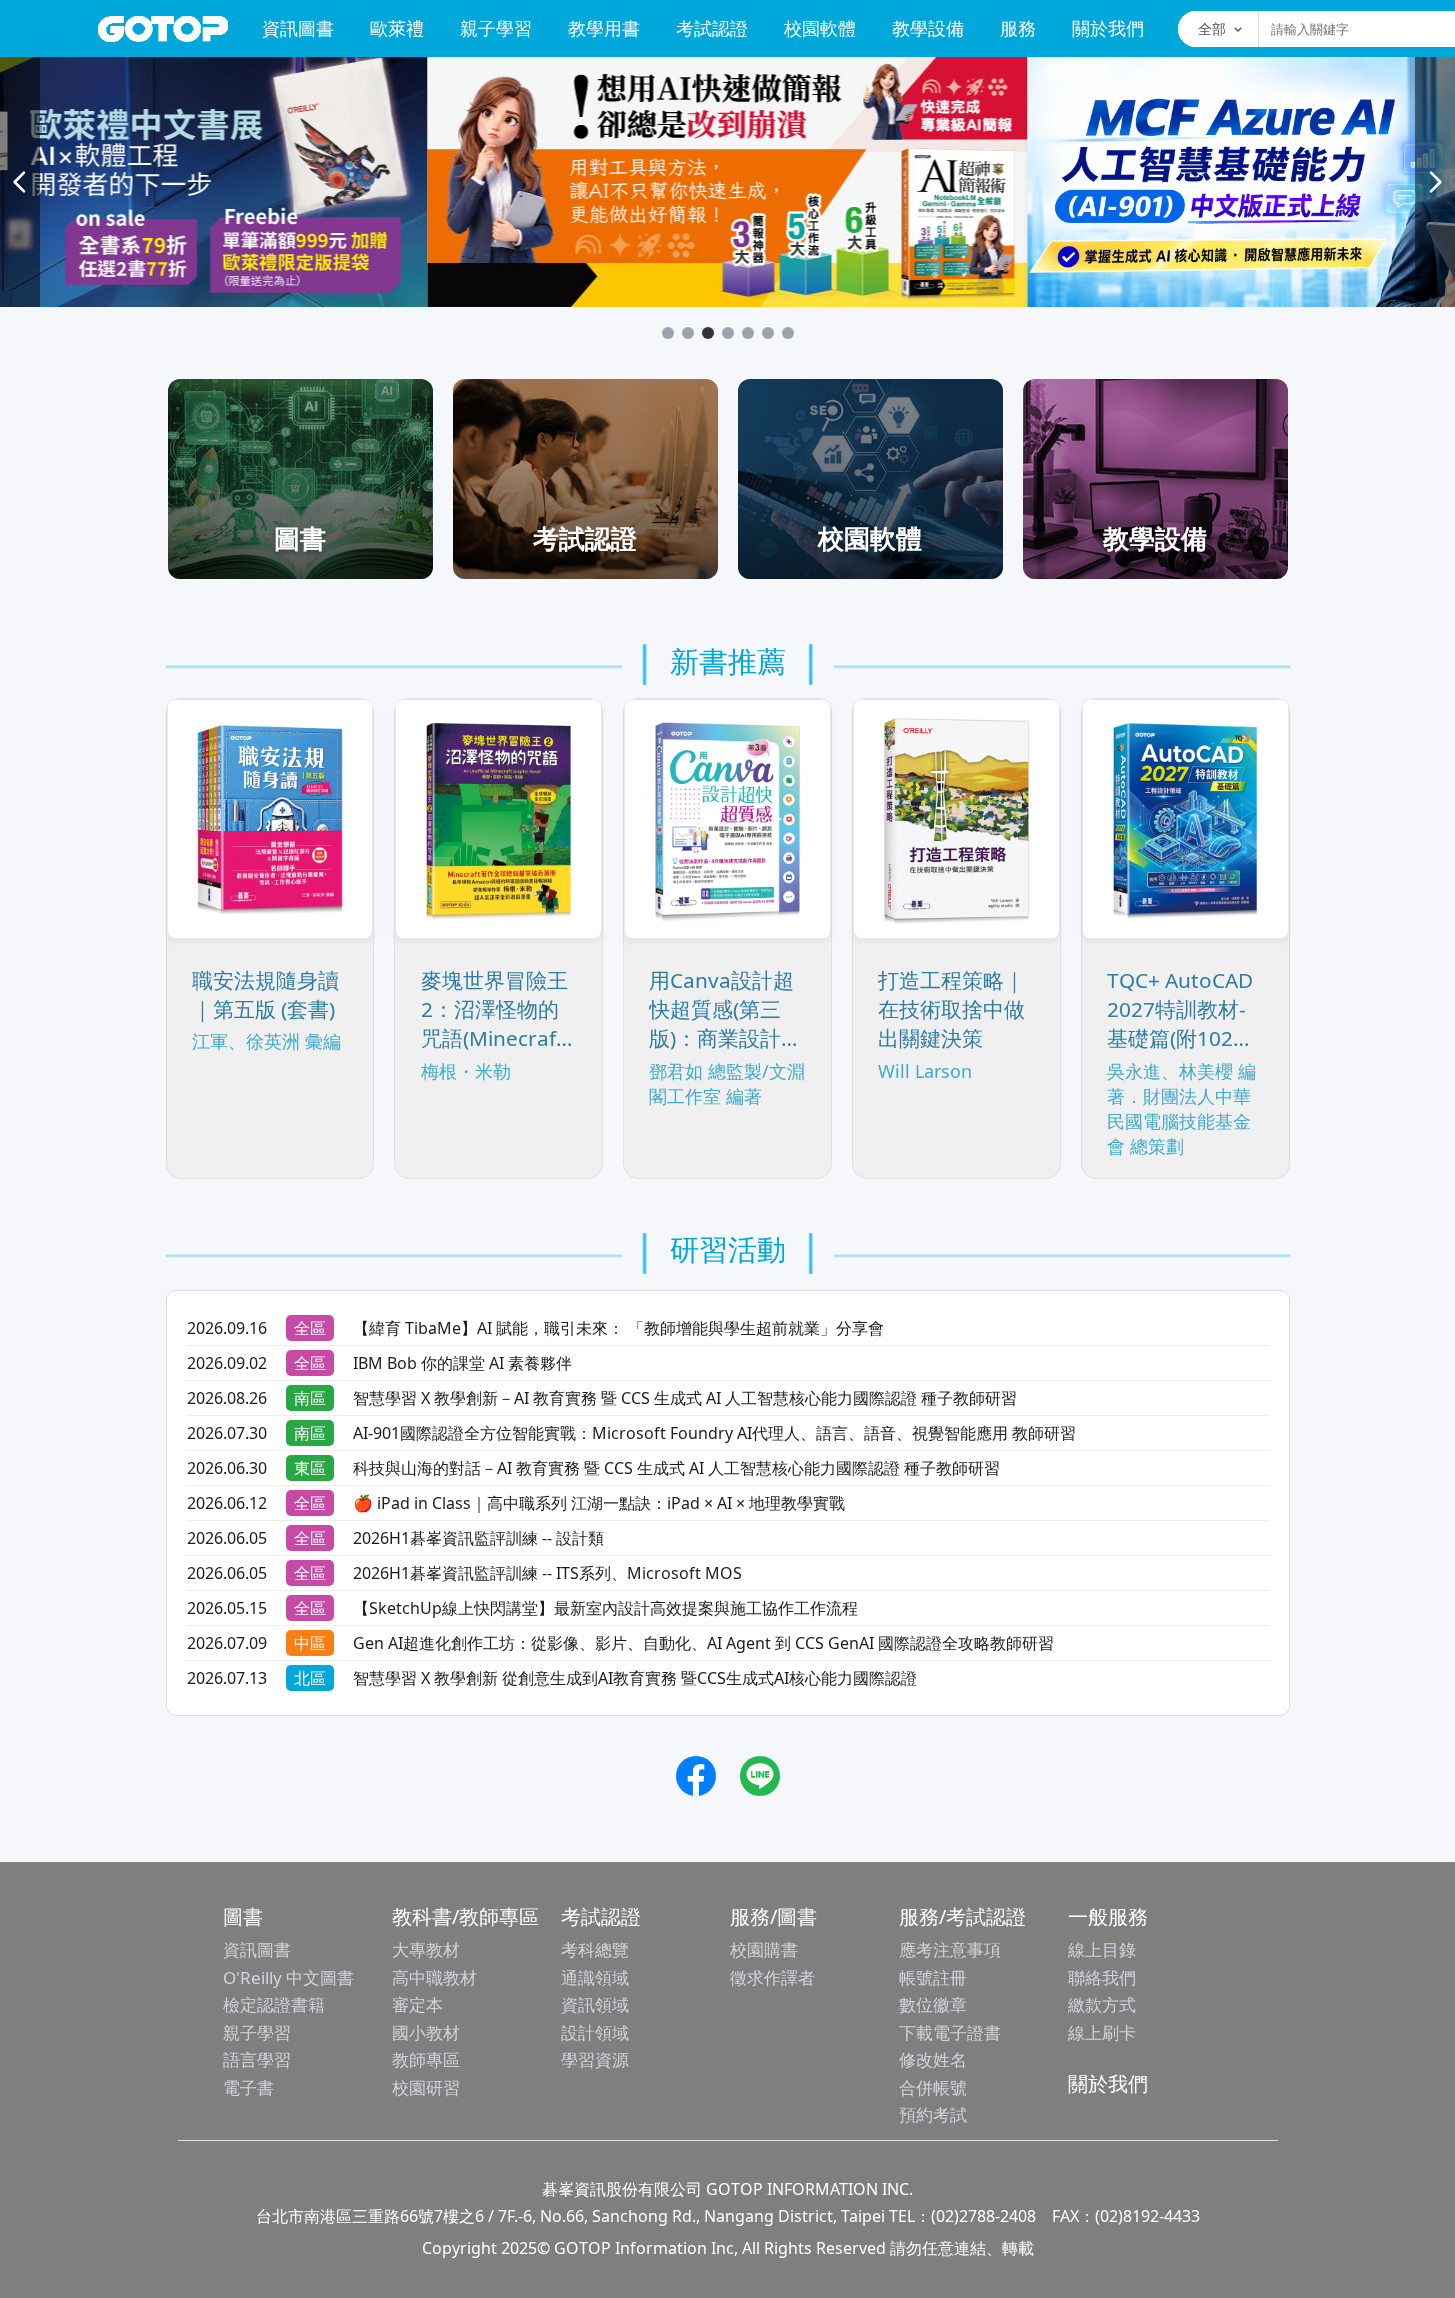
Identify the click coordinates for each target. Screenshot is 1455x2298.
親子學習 (496, 28)
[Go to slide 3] (708, 333)
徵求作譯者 (772, 1977)
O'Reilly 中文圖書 (288, 1977)
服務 (1018, 28)
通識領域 (595, 1977)
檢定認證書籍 (274, 2004)
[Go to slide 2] (688, 333)
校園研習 (426, 2087)
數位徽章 (933, 2004)
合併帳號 (933, 2087)
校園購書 (764, 1949)
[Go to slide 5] (748, 333)
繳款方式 (1102, 2004)
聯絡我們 (1102, 1977)
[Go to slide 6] (768, 333)
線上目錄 (1102, 1949)
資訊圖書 (298, 28)
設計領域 (595, 2032)
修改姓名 (933, 2059)
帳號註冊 (933, 1977)
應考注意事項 (950, 1949)
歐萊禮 (397, 28)
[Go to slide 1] (668, 333)
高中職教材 (434, 1977)
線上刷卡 (1102, 2032)
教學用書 (604, 28)
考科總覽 (595, 1949)
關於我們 (1108, 28)
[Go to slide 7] (788, 333)
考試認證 (712, 28)
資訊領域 (595, 2004)
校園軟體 (820, 28)
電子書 (248, 2087)
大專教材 (426, 1949)
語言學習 (257, 2059)
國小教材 (426, 2032)
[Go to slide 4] (728, 333)
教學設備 (928, 28)
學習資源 (595, 2059)
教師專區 (426, 2059)
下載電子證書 (950, 2032)
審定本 (417, 2004)
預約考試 (933, 2114)
